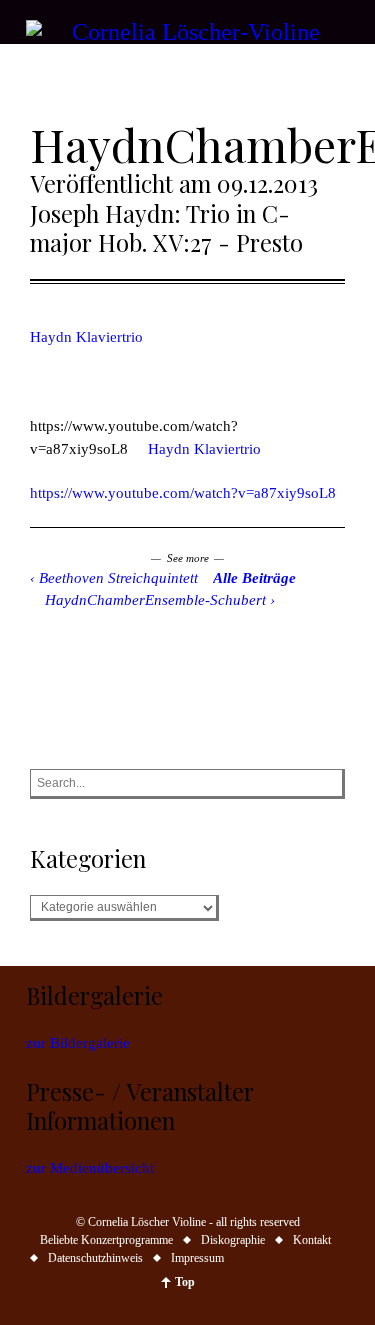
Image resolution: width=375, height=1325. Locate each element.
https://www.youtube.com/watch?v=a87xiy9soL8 (183, 493)
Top (185, 1282)
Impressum (197, 1258)
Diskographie (233, 1240)
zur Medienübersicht (90, 1168)
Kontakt (312, 1240)
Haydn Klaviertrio (86, 337)
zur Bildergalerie (78, 1043)
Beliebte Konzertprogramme (106, 1240)
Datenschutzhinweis (95, 1258)
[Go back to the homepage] (187, 32)
